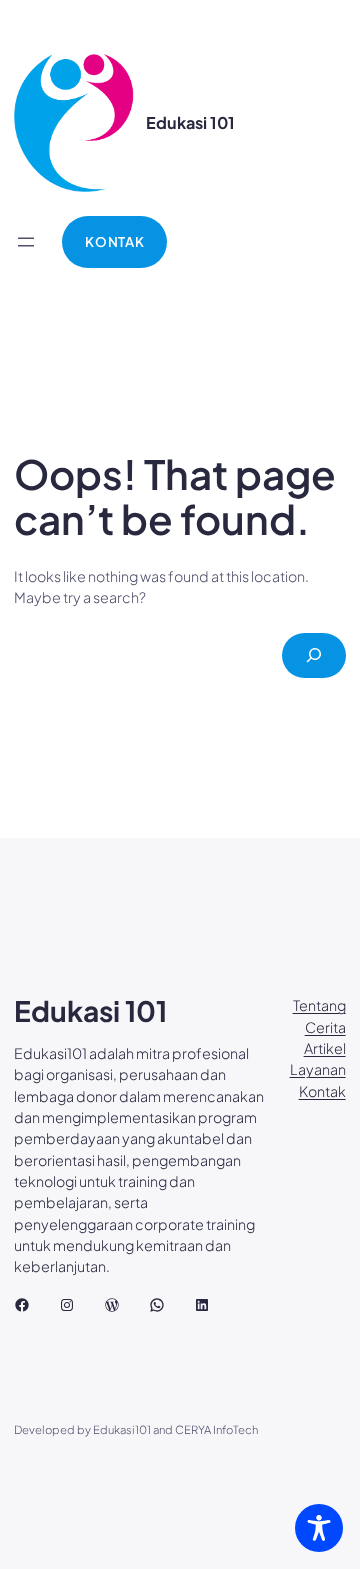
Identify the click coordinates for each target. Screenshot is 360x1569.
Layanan (318, 1069)
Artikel (325, 1048)
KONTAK (114, 241)
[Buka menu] (26, 242)
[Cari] (314, 656)
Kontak (322, 1091)
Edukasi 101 (190, 122)
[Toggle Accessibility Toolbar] (319, 1528)
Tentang (319, 1005)
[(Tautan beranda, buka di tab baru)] (74, 123)
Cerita (325, 1027)
